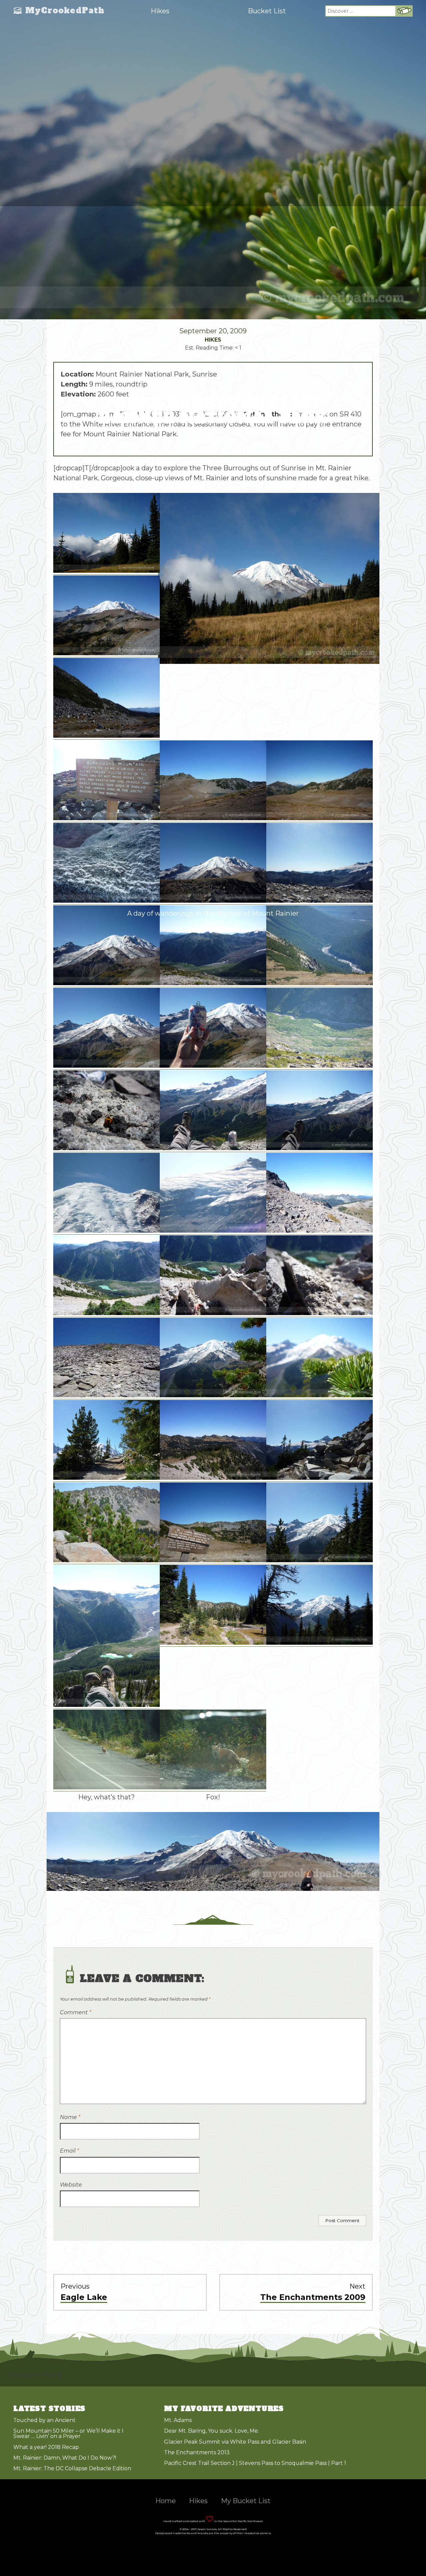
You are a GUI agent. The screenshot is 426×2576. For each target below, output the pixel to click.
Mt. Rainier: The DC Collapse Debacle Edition (72, 2468)
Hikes (160, 11)
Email (69, 2151)
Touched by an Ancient (44, 2420)
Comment (76, 2012)
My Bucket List (246, 2501)
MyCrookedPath (65, 11)
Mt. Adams (178, 2420)
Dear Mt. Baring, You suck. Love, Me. (212, 2431)
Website (71, 2185)
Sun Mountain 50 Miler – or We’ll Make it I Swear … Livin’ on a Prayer (68, 2433)
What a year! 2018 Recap (46, 2447)
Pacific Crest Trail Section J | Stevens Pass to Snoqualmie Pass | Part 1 (255, 2463)
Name (70, 2117)
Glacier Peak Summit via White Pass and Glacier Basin (235, 2442)
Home (166, 2501)
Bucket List (267, 11)
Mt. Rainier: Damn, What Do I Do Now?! (65, 2458)
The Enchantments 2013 (197, 2452)
